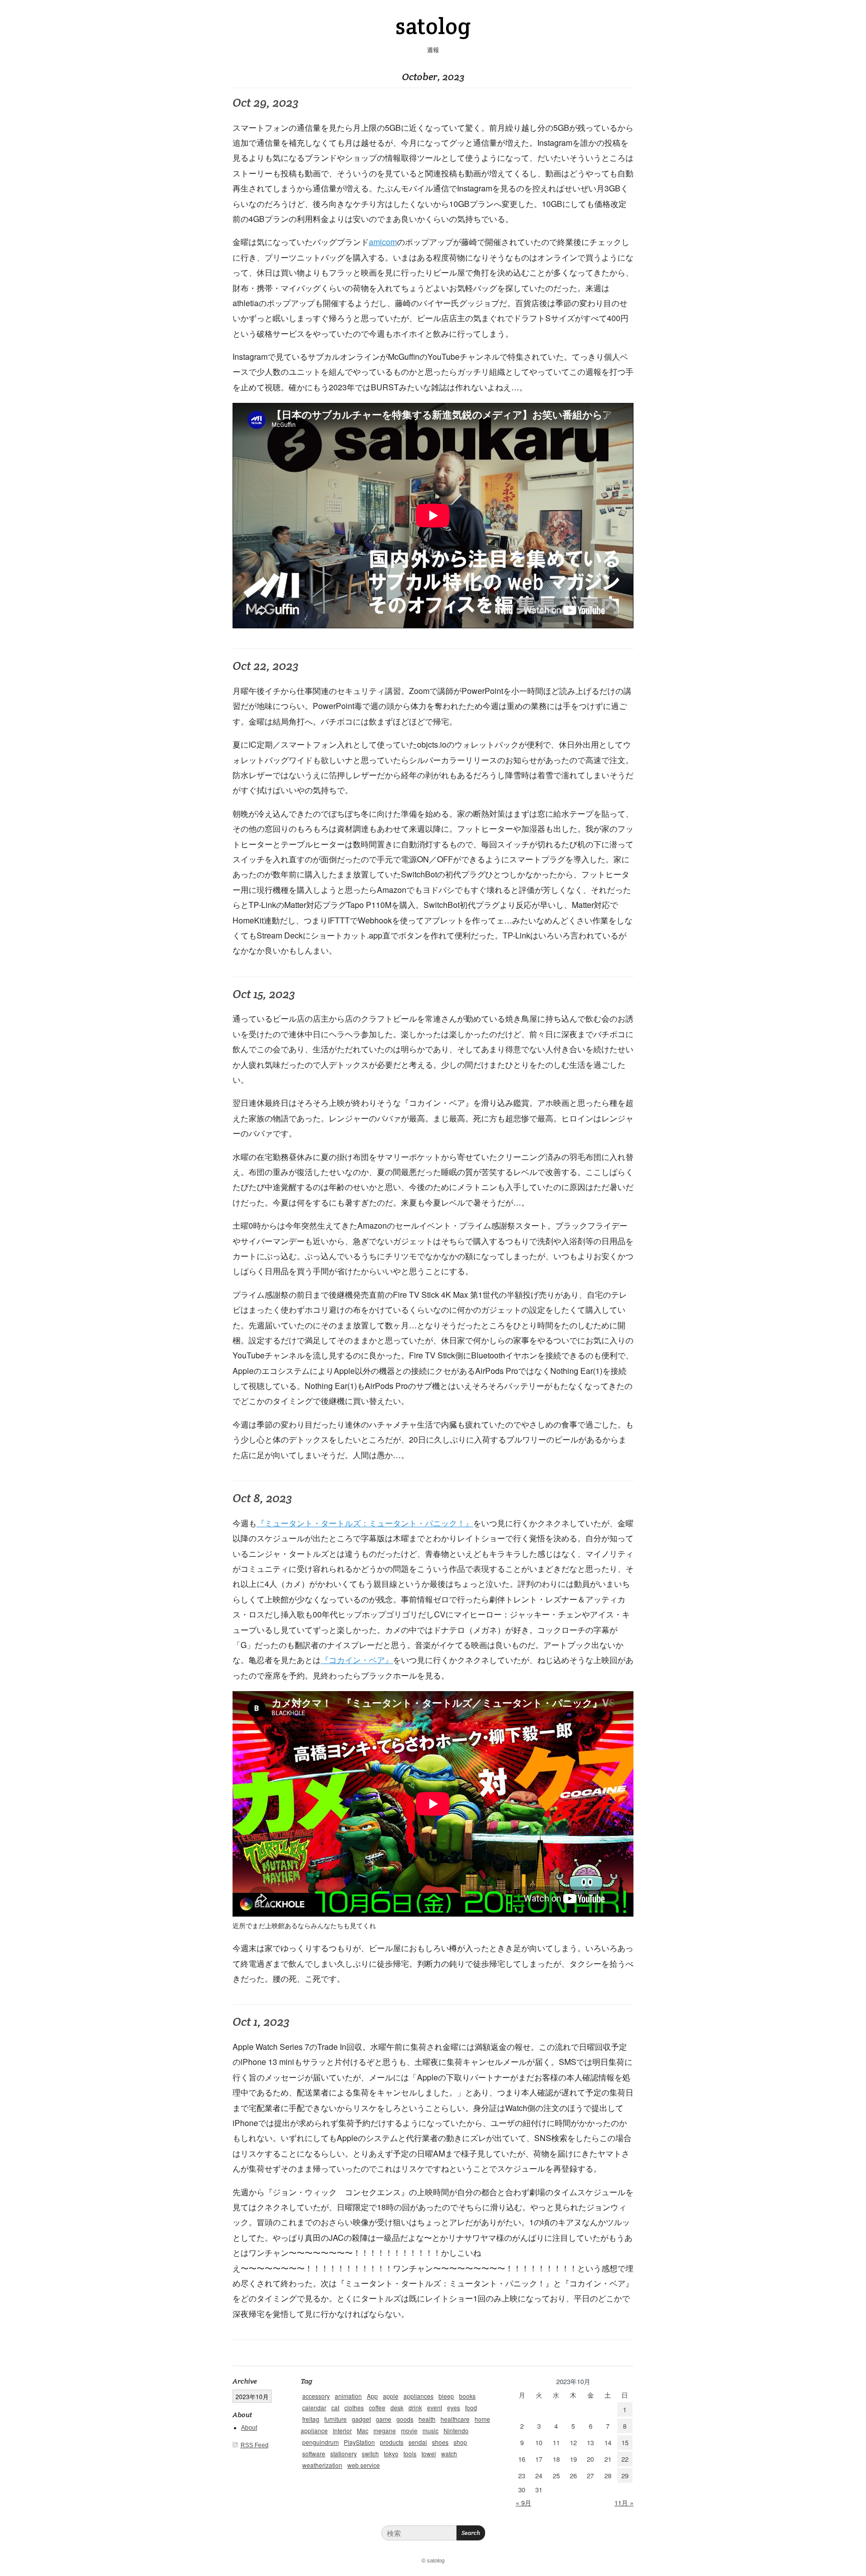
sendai (418, 2442)
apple (391, 2396)
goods (405, 2419)
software (314, 2453)
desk (397, 2407)
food (471, 2407)
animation (348, 2396)
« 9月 (523, 2503)
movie (409, 2430)
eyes (454, 2407)
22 (625, 2459)
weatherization (322, 2465)
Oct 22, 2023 (266, 666)
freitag (311, 2419)
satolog (433, 26)
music (430, 2430)
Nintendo (456, 2430)
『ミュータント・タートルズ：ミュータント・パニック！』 (365, 1523)
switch (370, 2453)
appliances (418, 2396)
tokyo (391, 2453)
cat (335, 2407)
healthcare (455, 2419)
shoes (440, 2442)
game (384, 2419)
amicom (383, 242)
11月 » (624, 2503)
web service (364, 2465)
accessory (316, 2396)
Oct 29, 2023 (266, 102)
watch (449, 2453)
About (249, 2428)
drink (415, 2407)
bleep (446, 2396)
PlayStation (359, 2442)
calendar (314, 2407)
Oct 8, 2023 (262, 1498)
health (427, 2419)
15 (625, 2442)
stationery (344, 2453)
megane (385, 2430)
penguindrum (320, 2442)
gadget (361, 2419)
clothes (354, 2407)
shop (460, 2442)
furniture (336, 2419)
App (372, 2396)
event (435, 2407)
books (467, 2396)
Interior (342, 2430)
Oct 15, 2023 (264, 994)
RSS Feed (255, 2445)
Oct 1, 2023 (261, 2022)
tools (410, 2453)
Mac (363, 2430)
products (392, 2442)
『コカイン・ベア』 (357, 1660)
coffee (377, 2407)
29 (625, 2476)
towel (429, 2453)
